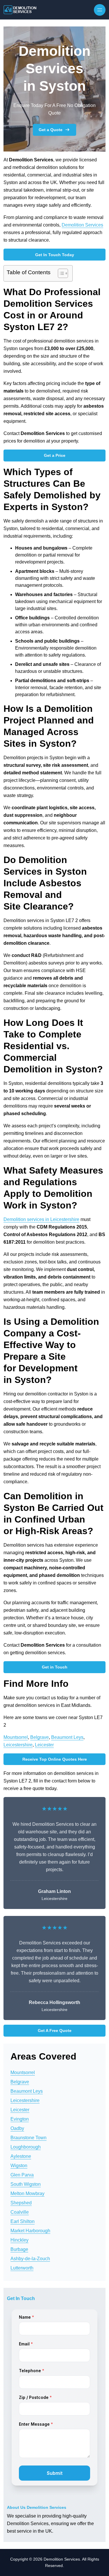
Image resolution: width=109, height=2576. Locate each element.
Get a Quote (51, 130)
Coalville (20, 2212)
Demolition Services (82, 225)
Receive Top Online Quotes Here (55, 1759)
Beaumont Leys (67, 1737)
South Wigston (26, 2184)
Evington (20, 2119)
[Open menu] (100, 10)
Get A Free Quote (55, 2031)
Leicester (44, 1745)
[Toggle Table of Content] (60, 273)
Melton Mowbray (27, 2193)
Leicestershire (18, 1745)
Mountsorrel (16, 1737)
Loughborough (26, 2147)
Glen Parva (22, 2175)
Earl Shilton (23, 2221)
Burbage (19, 2249)
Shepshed (21, 2203)
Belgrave (40, 1737)
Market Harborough (30, 2231)
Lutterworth (22, 2268)
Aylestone (21, 2156)
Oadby (17, 2128)
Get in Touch (55, 1667)
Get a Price (55, 455)
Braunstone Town (28, 2138)
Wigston (19, 2166)
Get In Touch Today (55, 255)
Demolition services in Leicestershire (41, 1219)
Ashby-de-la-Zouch (30, 2259)
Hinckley (19, 2240)
